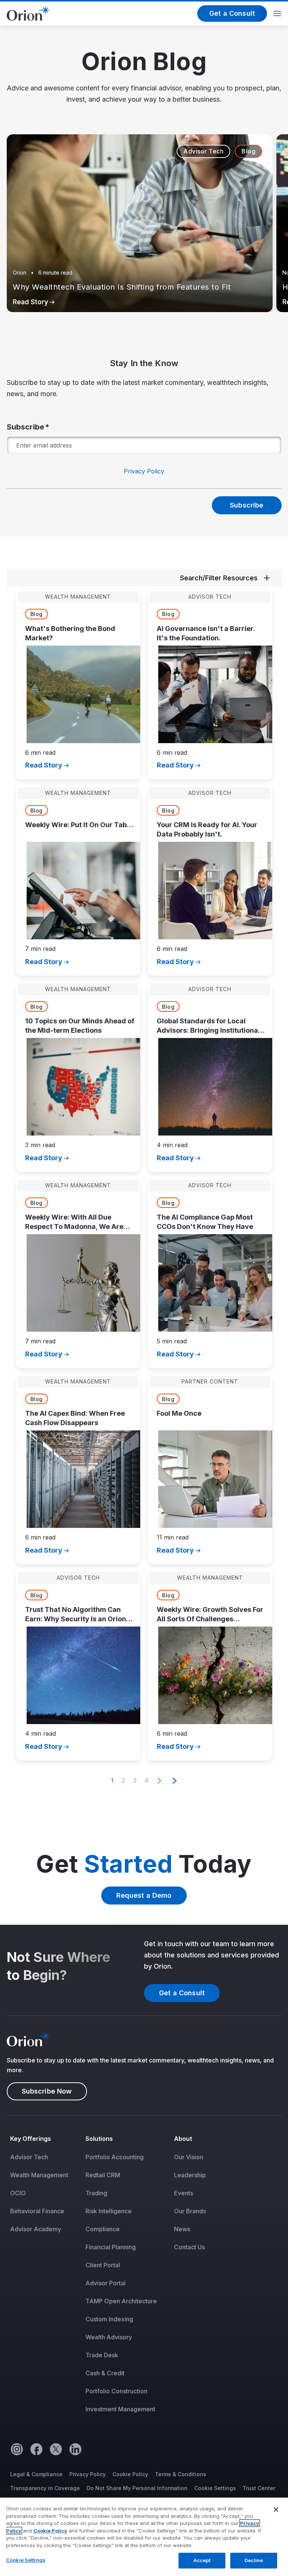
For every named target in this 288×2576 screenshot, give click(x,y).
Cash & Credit (105, 2373)
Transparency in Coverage (45, 2488)
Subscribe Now (47, 2091)
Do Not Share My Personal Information (137, 2488)
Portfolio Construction (116, 2391)
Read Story (30, 302)
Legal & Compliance (36, 2474)
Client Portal (103, 2265)
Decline (254, 2560)
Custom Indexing (109, 2319)
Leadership (190, 2175)
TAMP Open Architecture (121, 2301)
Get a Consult (232, 13)
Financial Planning (111, 2247)
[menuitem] (44, 2279)
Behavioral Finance (37, 2211)
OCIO (18, 2193)
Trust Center (259, 2488)
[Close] (276, 2510)
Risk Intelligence (109, 2211)
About (183, 2139)
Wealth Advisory (109, 2337)
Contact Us (189, 2247)
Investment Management (120, 2409)
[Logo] (28, 13)
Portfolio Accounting (115, 2157)
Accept (202, 2560)
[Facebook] (36, 2449)
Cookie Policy (130, 2474)
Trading (96, 2193)
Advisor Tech (29, 2157)
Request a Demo (144, 1895)
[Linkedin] (75, 2449)
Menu (277, 14)
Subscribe (26, 427)
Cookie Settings (215, 2488)
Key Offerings (31, 2139)
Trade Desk (102, 2355)
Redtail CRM (103, 2175)
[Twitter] (55, 2449)
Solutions (99, 2139)
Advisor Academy (36, 2229)
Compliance (103, 2229)
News (182, 2229)
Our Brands (190, 2211)
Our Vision (189, 2157)
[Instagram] (16, 2449)
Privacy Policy (144, 471)
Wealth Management (39, 2175)
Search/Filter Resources (219, 578)
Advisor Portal (106, 2283)
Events (184, 2193)
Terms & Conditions (181, 2474)
